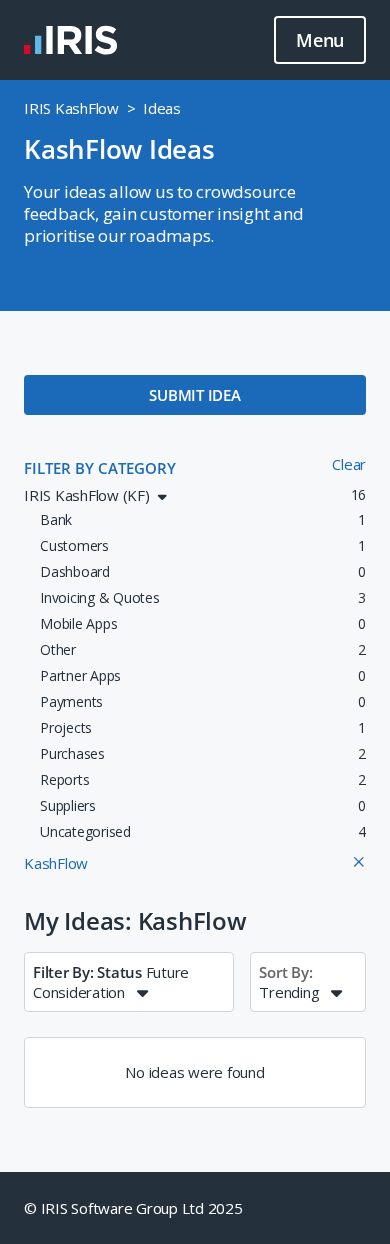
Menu (320, 40)
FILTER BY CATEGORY (100, 468)
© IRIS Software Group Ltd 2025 (133, 1208)
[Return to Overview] (70, 40)
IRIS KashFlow (71, 108)
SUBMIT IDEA (194, 395)
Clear (349, 464)
